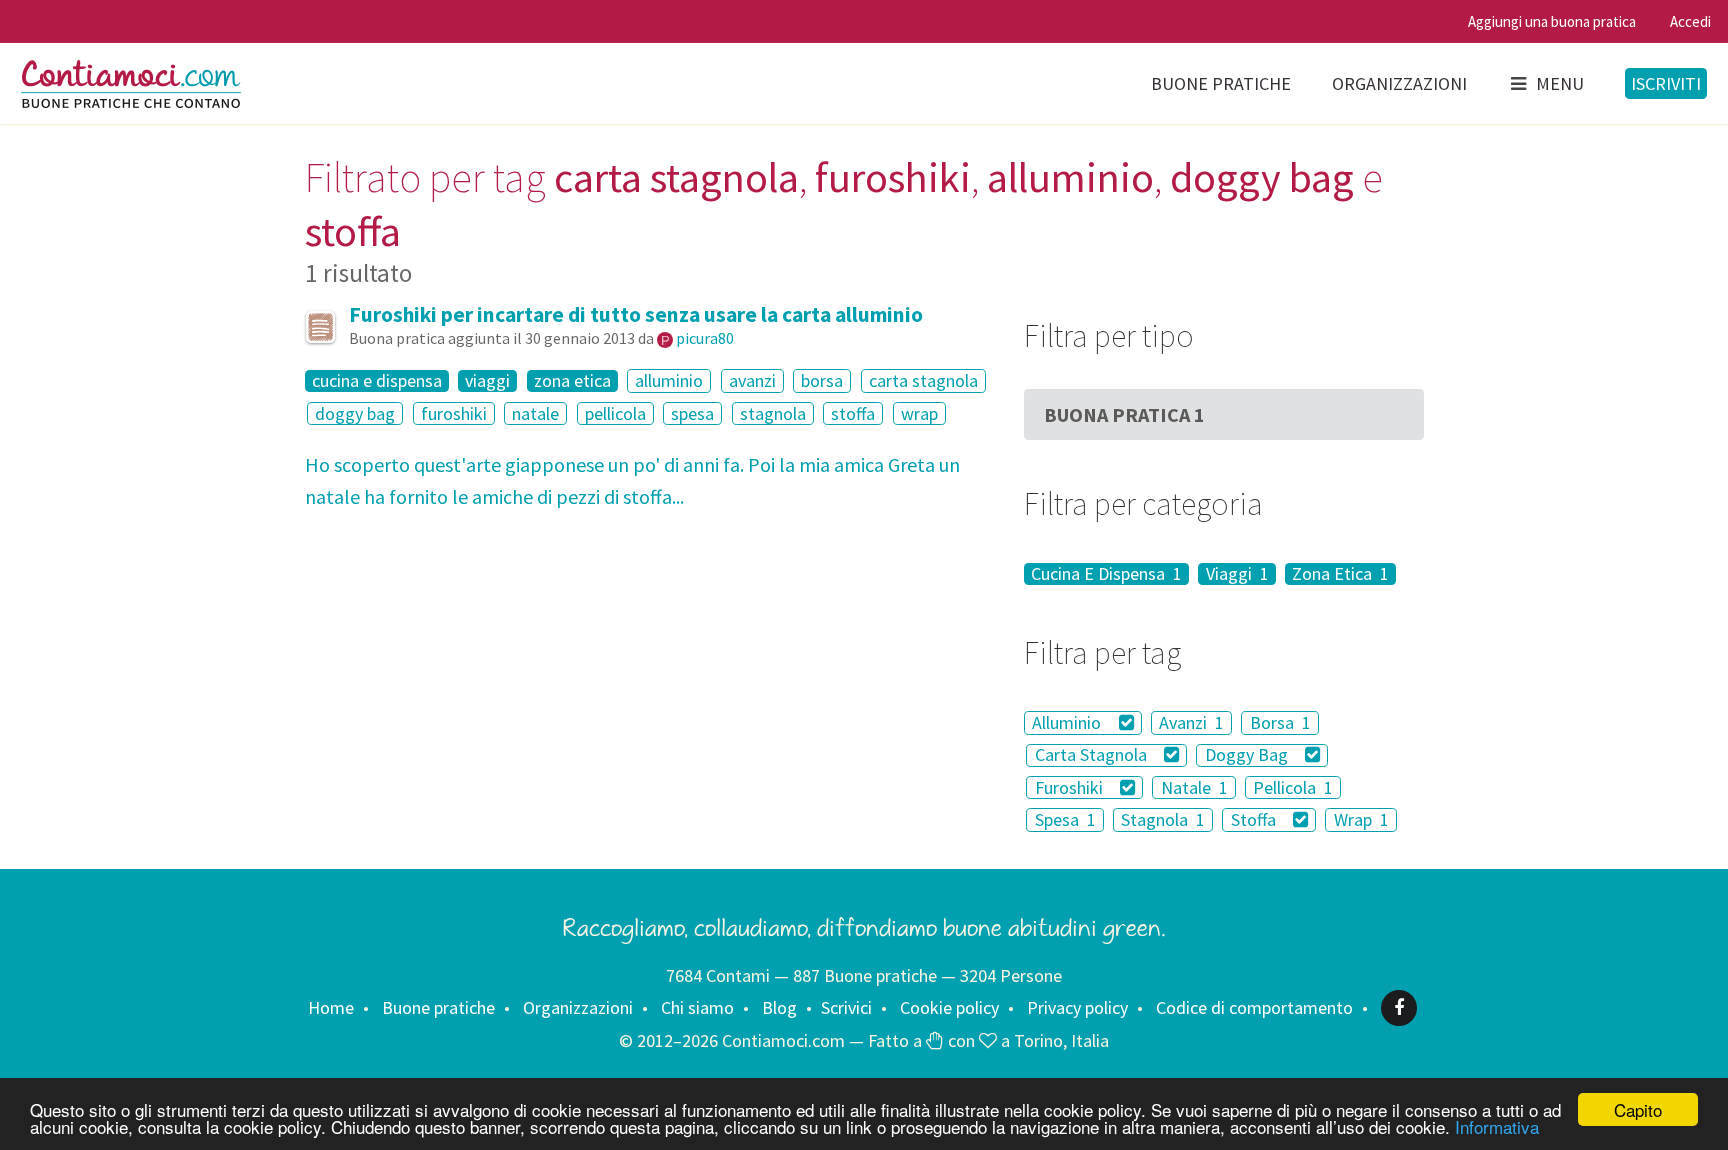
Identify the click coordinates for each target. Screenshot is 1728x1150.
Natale (1194, 787)
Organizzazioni (1399, 83)
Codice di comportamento (1254, 1007)
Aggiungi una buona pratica (1552, 21)
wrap (919, 413)
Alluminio (1068, 722)
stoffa (853, 413)
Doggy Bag (1248, 755)
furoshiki (454, 413)
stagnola (773, 413)
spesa (692, 413)
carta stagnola (923, 380)
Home (331, 1007)
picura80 (705, 338)
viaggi (487, 381)
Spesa (1065, 819)
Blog (779, 1007)
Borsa (1280, 722)
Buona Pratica (1124, 414)
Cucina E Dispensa (1106, 574)
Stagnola (1163, 819)
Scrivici (846, 1007)
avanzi (752, 380)
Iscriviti (1666, 83)
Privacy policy (1077, 1007)
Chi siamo (697, 1007)
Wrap (1361, 819)
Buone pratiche (1221, 83)
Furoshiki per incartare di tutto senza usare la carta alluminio (636, 314)
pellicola (615, 413)
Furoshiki (1071, 787)
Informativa (1497, 1126)
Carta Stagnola (1093, 755)
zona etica (572, 381)
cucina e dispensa (377, 381)
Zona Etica (1340, 574)
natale (535, 413)
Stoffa (1255, 819)
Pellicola (1293, 787)
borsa (822, 380)
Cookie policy (949, 1007)
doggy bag (355, 413)
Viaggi (1237, 574)
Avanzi (1191, 722)
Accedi (1690, 21)
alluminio (669, 380)
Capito (1638, 1109)
